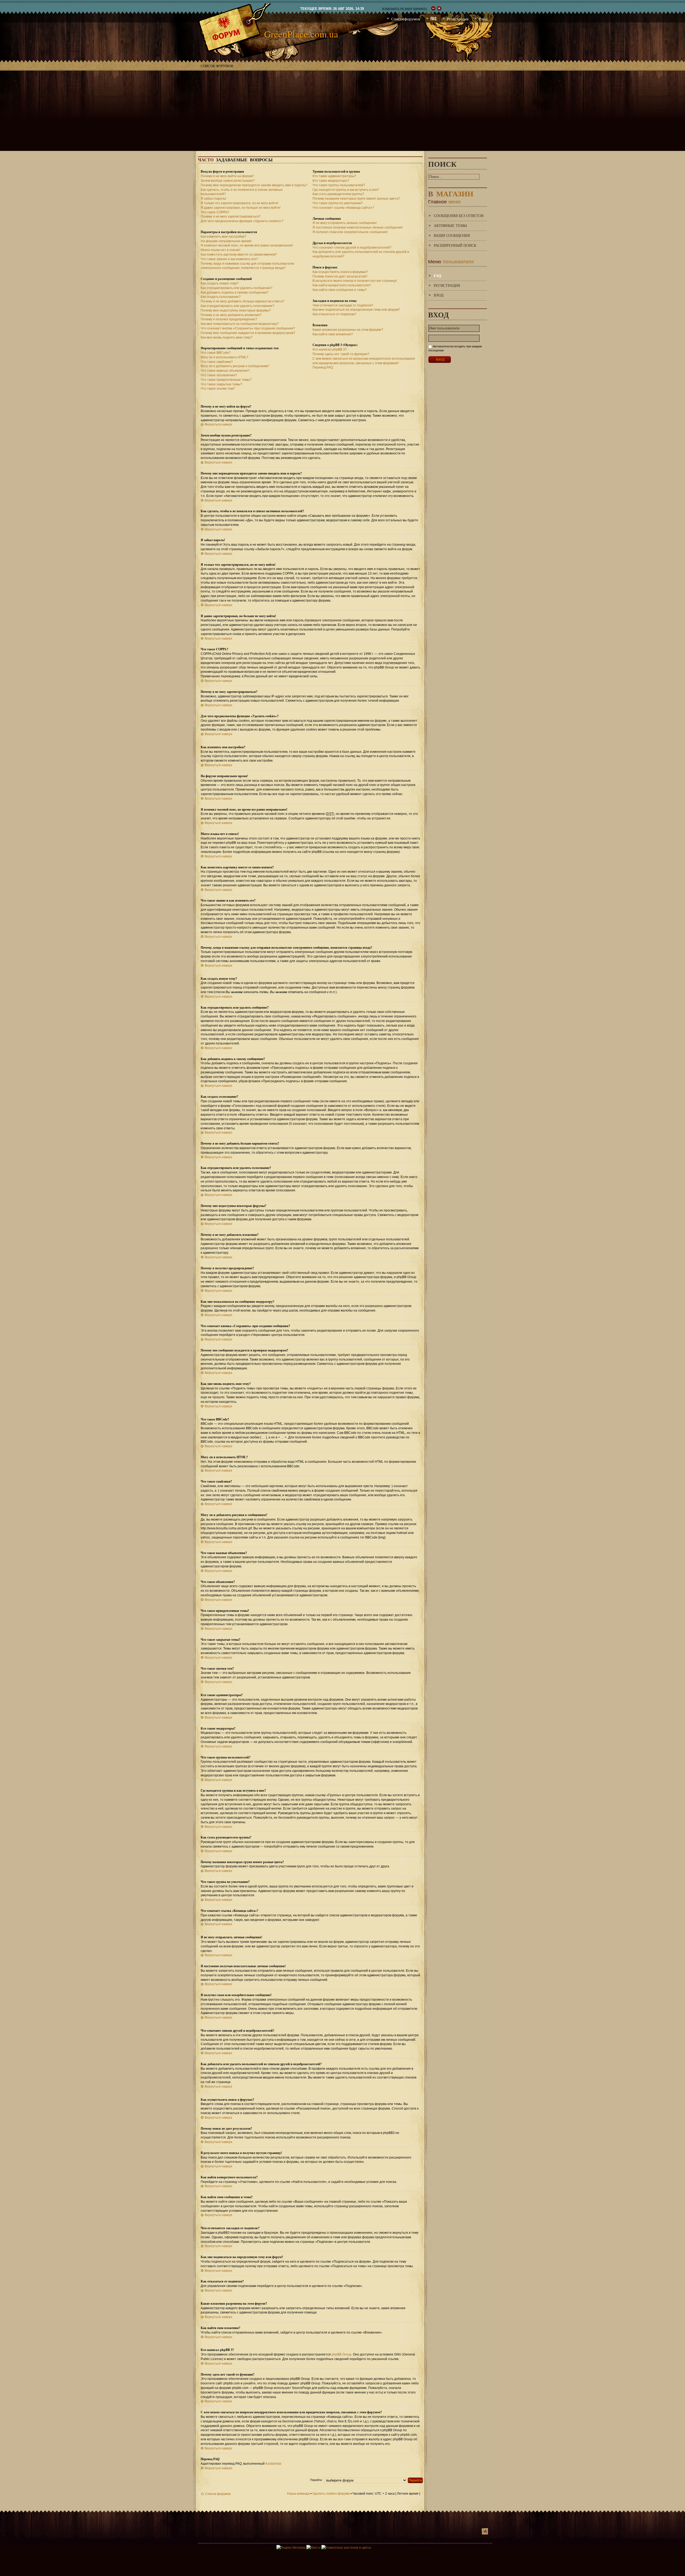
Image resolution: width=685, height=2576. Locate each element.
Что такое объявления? (219, 375)
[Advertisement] (342, 111)
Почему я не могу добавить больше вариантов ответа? (243, 301)
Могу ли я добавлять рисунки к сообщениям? (235, 366)
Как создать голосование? (221, 297)
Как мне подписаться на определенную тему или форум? (356, 310)
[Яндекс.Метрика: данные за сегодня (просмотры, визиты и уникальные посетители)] (291, 2548)
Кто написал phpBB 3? (330, 349)
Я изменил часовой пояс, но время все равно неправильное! (247, 245)
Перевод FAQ (323, 367)
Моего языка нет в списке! (220, 250)
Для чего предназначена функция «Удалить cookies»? (242, 221)
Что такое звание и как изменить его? (229, 259)
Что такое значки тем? (218, 389)
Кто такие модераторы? (331, 181)
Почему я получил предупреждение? (229, 319)
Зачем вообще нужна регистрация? (228, 181)
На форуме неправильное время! (226, 241)
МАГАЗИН (451, 193)
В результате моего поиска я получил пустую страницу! (355, 281)
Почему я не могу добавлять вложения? (231, 315)
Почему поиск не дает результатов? (340, 276)
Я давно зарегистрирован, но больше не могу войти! (241, 208)
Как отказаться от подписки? (334, 314)
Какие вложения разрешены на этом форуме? (348, 330)
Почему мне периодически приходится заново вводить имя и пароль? (254, 185)
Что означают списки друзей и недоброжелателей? (352, 248)
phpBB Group (341, 2354)
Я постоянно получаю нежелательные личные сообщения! (358, 227)
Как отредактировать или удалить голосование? (237, 306)
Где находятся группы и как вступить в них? (346, 190)
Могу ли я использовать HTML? (224, 357)
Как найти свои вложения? (333, 334)
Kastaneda (273, 2464)
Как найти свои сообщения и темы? (340, 290)
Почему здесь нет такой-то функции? (341, 354)
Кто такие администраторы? (334, 176)
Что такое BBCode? (216, 353)
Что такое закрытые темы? (221, 384)
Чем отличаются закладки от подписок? (343, 305)
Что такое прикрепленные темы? (226, 380)
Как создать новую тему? (220, 283)
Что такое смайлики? (217, 362)
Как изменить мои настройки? (223, 237)
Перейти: (316, 2480)
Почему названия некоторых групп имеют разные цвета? (356, 199)
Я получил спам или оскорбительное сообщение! (350, 232)
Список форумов (217, 66)
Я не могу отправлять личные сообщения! (345, 223)
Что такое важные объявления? (225, 371)
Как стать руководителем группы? (338, 194)
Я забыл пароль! (213, 199)
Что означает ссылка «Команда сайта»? (343, 208)
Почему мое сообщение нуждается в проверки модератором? (248, 333)
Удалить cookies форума (331, 2494)
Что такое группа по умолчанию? (338, 203)
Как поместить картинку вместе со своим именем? (239, 254)
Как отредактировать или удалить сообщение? (237, 288)
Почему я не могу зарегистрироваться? (231, 216)
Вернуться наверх (218, 424)
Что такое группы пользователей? (339, 185)
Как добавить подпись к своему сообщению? (235, 292)
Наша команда (298, 2494)
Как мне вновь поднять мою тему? (227, 337)
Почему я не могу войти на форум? (227, 176)
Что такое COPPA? (215, 212)
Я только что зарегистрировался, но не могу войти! (239, 203)
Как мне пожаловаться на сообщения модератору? (240, 324)
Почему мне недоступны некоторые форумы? (236, 310)
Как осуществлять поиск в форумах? (340, 272)
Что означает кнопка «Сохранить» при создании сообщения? (248, 328)
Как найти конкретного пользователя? (342, 285)
